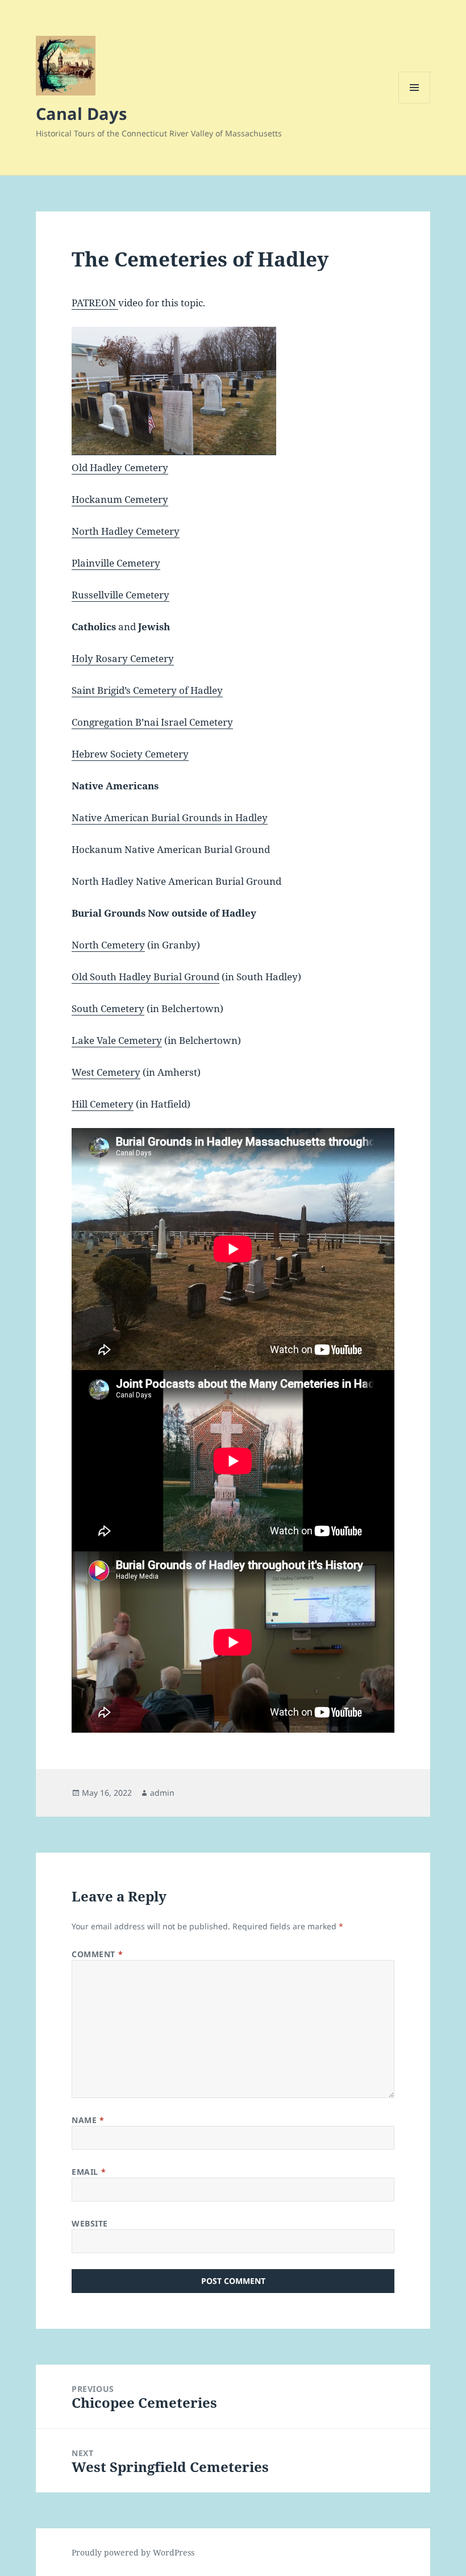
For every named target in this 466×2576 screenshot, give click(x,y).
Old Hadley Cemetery (120, 467)
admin (162, 1793)
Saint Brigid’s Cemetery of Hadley (147, 690)
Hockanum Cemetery (120, 499)
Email (89, 2172)
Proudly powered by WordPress (133, 2552)
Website (90, 2223)
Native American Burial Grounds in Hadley (170, 817)
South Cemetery (108, 1008)
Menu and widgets (415, 103)
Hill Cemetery (103, 1104)
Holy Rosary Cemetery (123, 658)
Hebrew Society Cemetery (130, 754)
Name (88, 2120)
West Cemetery (106, 1072)
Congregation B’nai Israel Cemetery (152, 722)
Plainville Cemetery (116, 563)
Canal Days (81, 113)
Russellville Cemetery (120, 595)
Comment (97, 1954)
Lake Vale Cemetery (117, 1040)
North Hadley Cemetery (126, 531)
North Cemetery (108, 945)
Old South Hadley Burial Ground (145, 977)
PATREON (95, 303)
